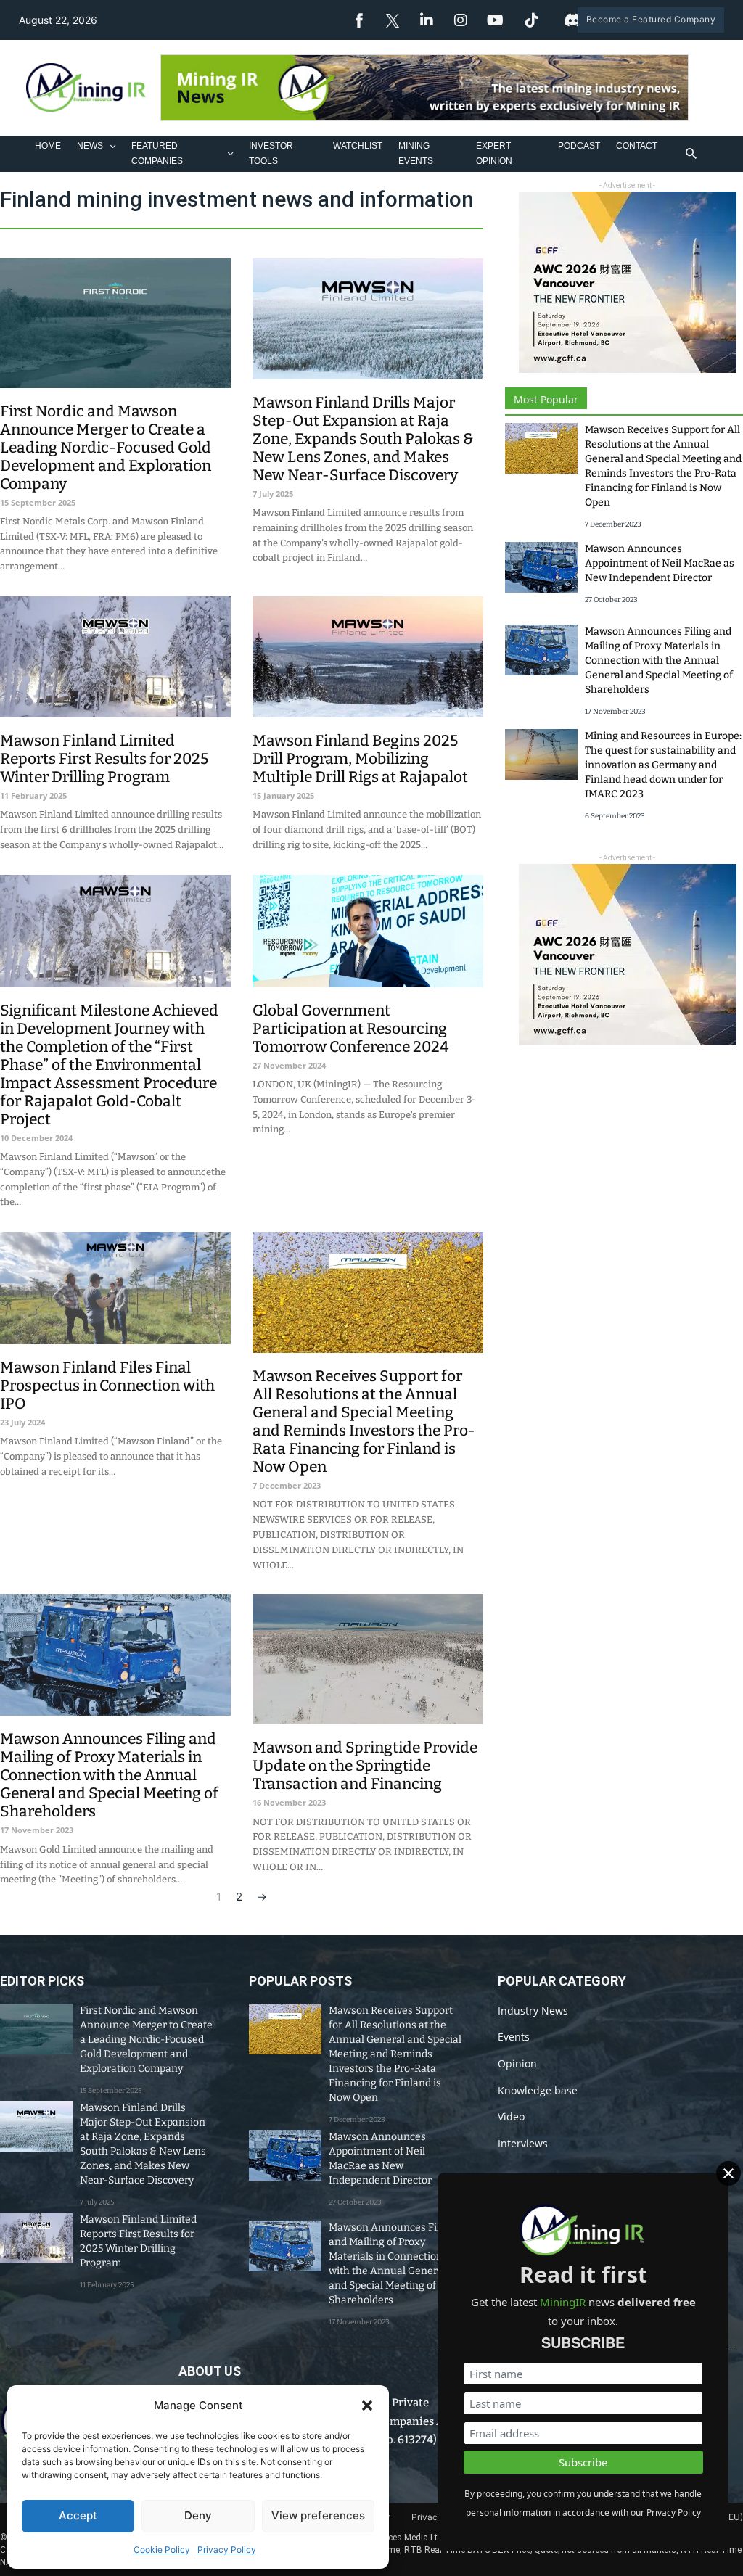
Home (48, 146)
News (90, 146)
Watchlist (358, 146)
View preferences (318, 2515)
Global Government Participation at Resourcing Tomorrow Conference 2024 (350, 1029)
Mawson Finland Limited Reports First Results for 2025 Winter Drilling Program (104, 759)
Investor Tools (271, 153)
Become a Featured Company (651, 19)
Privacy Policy (227, 2550)
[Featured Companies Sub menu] (230, 153)
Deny (198, 2515)
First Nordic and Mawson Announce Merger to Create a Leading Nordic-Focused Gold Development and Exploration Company (106, 448)
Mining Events (416, 153)
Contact (637, 146)
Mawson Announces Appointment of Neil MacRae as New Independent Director (660, 563)
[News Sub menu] (113, 146)
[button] (367, 2406)
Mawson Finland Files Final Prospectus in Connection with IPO (107, 1386)
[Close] (728, 2173)
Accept (78, 2515)
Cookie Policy (162, 2550)
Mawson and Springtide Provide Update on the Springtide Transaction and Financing (365, 1766)
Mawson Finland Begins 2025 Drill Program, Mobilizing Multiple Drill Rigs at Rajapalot (360, 759)
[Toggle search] (691, 154)
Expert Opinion (494, 153)
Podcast (579, 146)
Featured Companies (157, 153)
